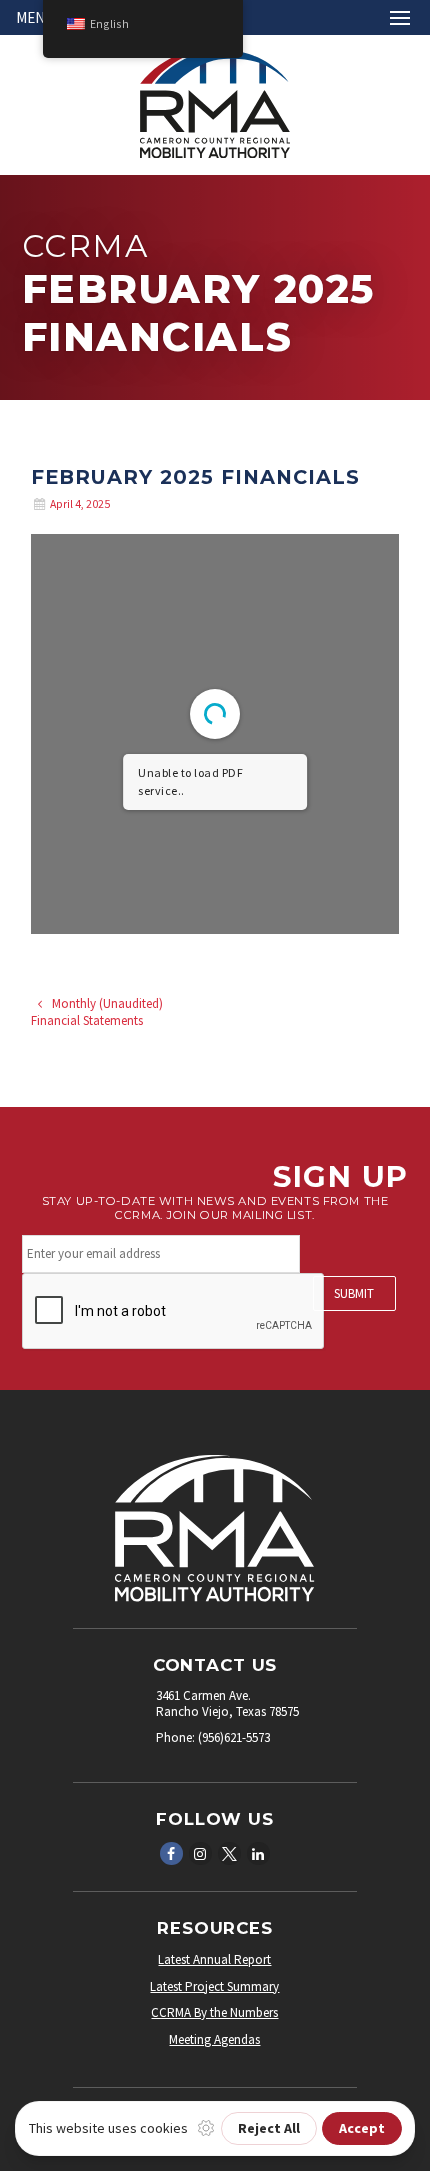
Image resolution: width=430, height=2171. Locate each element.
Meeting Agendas (214, 2039)
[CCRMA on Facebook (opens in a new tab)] (171, 1852)
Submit (354, 1293)
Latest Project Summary (214, 1986)
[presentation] (174, 1312)
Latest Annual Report (214, 1959)
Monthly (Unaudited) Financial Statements (97, 1012)
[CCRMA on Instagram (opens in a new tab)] (200, 1852)
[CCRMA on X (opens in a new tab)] (229, 1852)
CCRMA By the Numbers (214, 2012)
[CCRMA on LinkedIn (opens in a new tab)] (258, 1852)
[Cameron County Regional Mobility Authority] (215, 153)
